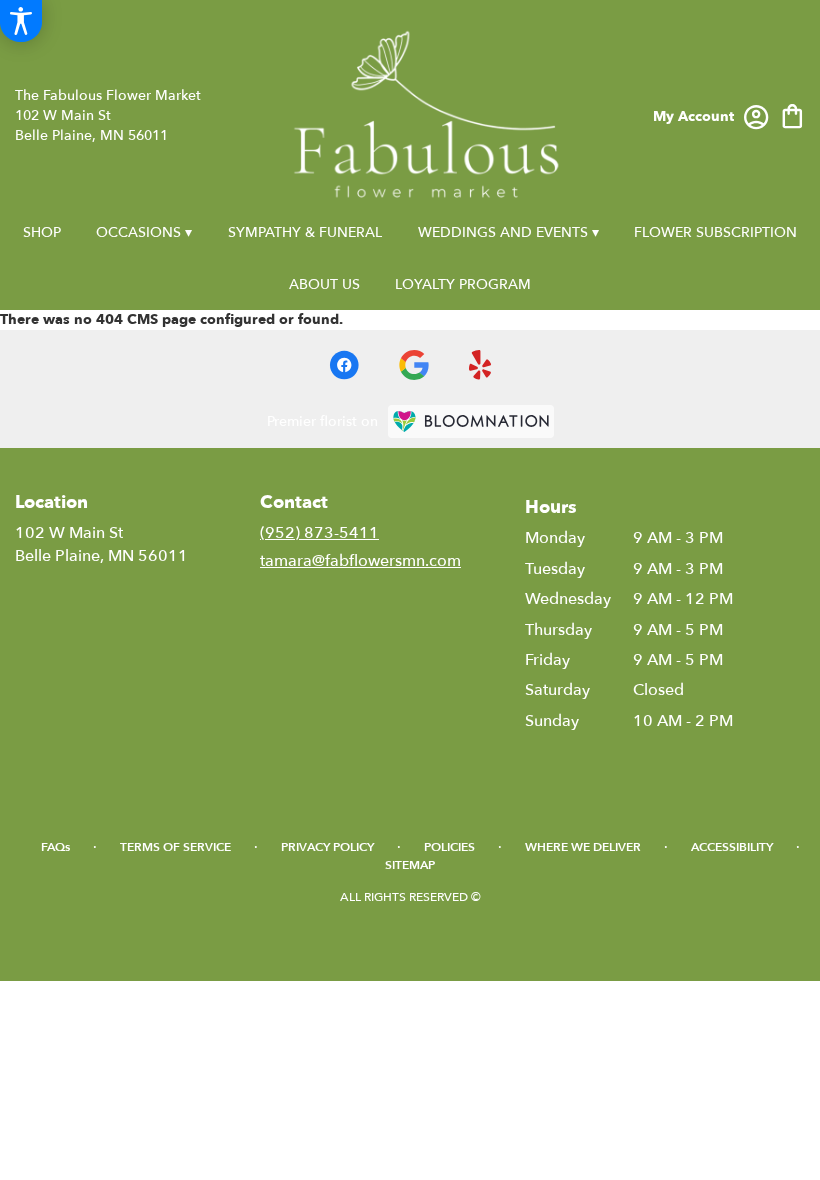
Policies (449, 847)
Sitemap (410, 865)
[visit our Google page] (414, 365)
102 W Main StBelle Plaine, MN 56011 (101, 544)
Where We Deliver (583, 847)
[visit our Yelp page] (480, 365)
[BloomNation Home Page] (471, 421)
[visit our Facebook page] (344, 365)
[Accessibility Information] (21, 21)
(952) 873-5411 (319, 533)
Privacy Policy (327, 847)
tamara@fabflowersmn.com (360, 561)
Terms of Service (175, 847)
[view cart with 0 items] (792, 114)
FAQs (55, 847)
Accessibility (732, 847)
